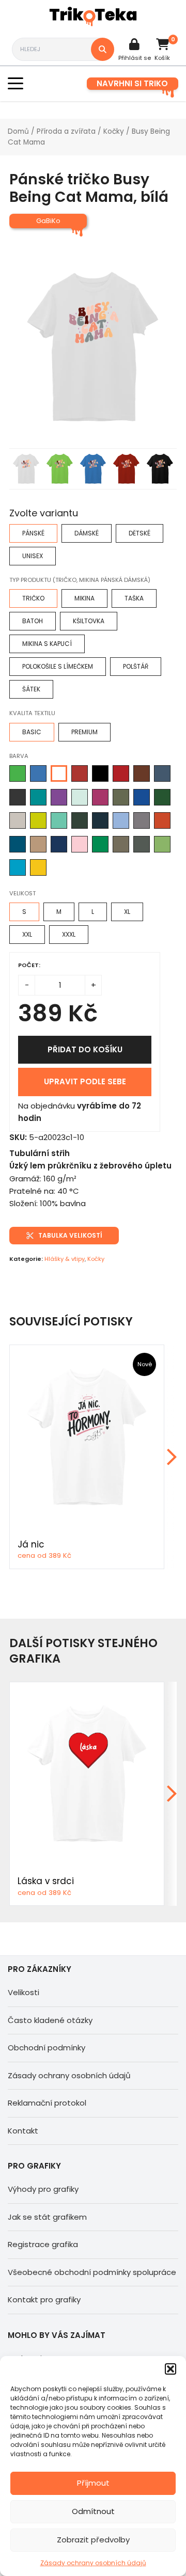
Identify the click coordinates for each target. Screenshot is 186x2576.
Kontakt (23, 2131)
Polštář (136, 666)
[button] (171, 2369)
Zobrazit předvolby (93, 2540)
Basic (32, 732)
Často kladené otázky (50, 2020)
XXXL (69, 934)
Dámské (87, 533)
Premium (84, 732)
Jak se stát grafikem (47, 2217)
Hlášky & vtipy (65, 1259)
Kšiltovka (89, 621)
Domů (18, 131)
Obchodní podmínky (47, 2048)
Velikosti (24, 1992)
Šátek (31, 689)
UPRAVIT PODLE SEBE (85, 1081)
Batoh (33, 621)
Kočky (114, 131)
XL (127, 912)
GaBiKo (48, 221)
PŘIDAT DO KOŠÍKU (85, 1049)
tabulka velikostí (70, 1235)
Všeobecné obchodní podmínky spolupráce (92, 2272)
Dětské (139, 533)
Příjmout (93, 2483)
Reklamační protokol (47, 2103)
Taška (134, 598)
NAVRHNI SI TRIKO (132, 83)
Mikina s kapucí (47, 644)
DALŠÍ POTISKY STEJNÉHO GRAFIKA (83, 1651)
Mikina (84, 598)
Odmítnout (93, 2511)
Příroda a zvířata (66, 131)
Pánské (33, 533)
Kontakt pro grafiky (44, 2300)
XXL (27, 934)
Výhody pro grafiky (43, 2189)
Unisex (33, 556)
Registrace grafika (43, 2244)
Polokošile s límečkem (58, 666)
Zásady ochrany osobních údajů (93, 2563)
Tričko (33, 598)
